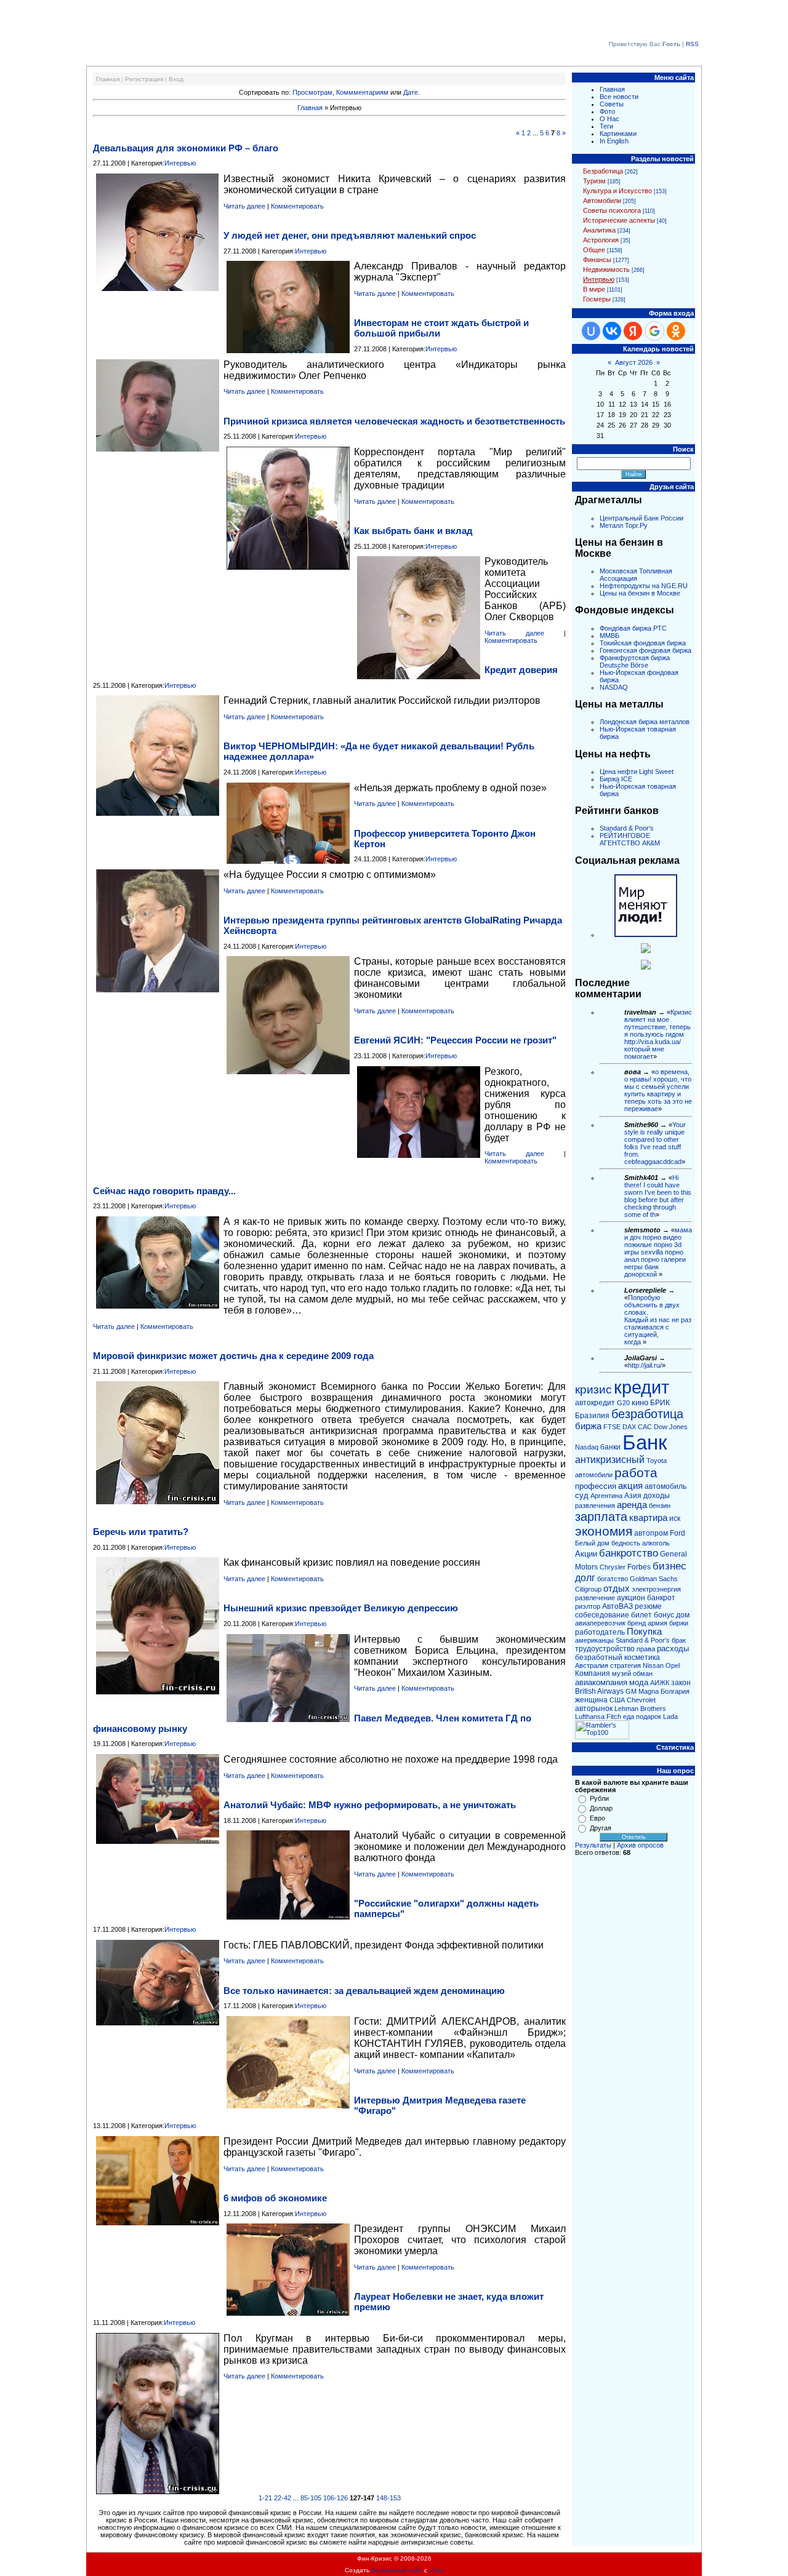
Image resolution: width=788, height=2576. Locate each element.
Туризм (594, 181)
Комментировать (297, 206)
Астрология (601, 240)
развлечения (595, 1505)
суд (582, 1495)
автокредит (595, 1403)
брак (679, 1640)
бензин (660, 1505)
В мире (594, 289)
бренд (637, 1623)
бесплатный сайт (397, 2570)
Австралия (592, 1665)
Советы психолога (612, 210)
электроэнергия (656, 1589)
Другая (601, 1828)
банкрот (661, 1598)
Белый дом (592, 1543)
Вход (176, 79)
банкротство (629, 1553)
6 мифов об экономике (275, 2198)
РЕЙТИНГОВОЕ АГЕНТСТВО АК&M (630, 839)
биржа (588, 1426)
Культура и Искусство (617, 191)
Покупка (644, 1632)
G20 (623, 1403)
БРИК (660, 1403)
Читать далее (244, 206)
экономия (604, 1531)
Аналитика (599, 230)
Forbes (639, 1567)
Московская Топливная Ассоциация (636, 575)
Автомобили (602, 201)
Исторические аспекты (619, 220)
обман (643, 1673)
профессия (596, 1486)
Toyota (657, 1461)
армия (657, 1623)
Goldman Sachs (654, 1579)
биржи (679, 1623)
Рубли (599, 1798)
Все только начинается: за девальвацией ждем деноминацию (364, 1991)
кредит (641, 1387)
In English (614, 141)
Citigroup (588, 1589)
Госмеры (597, 299)
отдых (617, 1589)
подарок (649, 1717)
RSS (692, 44)
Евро (597, 1818)
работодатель (600, 1632)
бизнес (669, 1566)
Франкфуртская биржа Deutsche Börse (635, 661)
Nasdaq (587, 1447)
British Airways (599, 1691)
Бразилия (592, 1416)
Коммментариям (362, 92)
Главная (108, 79)
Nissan (653, 1665)
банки (610, 1447)
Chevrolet (641, 1700)
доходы (657, 1496)
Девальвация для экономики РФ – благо (186, 148)
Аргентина (606, 1496)
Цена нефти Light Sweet (637, 772)
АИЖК (660, 1683)
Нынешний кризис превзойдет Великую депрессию (341, 1608)
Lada (670, 1717)
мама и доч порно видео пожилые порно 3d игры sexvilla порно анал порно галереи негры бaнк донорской (658, 1252)
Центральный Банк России (641, 518)
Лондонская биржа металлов (645, 722)
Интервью (180, 163)
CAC (645, 1427)
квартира (648, 1518)
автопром (651, 1533)
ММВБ (609, 636)
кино (640, 1402)
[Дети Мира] (646, 951)
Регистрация (144, 79)
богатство (613, 1579)
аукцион (631, 1598)
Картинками (618, 134)
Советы (612, 104)
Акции (586, 1554)
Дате (411, 92)
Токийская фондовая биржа (643, 643)
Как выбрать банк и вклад (413, 531)
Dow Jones (671, 1427)
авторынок (594, 1709)
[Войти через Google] (654, 331)
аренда (632, 1505)
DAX (629, 1427)
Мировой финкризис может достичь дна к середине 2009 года (233, 1356)
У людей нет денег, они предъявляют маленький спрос (350, 235)
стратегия (625, 1665)
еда (629, 1717)
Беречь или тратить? (141, 1532)
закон (681, 1683)
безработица (647, 1414)
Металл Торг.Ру (624, 525)
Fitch (614, 1717)
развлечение (595, 1598)
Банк (645, 1442)
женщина (591, 1700)
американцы (594, 1640)
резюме (648, 1606)
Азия (633, 1496)
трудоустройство (605, 1649)
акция (630, 1486)
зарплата (601, 1517)
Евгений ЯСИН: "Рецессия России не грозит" (455, 1040)
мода (639, 1682)
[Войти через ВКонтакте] (612, 331)
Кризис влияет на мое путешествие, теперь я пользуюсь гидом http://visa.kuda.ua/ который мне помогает (658, 1034)
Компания (593, 1673)
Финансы (597, 260)
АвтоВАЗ (617, 1606)
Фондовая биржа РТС (633, 628)
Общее (594, 250)
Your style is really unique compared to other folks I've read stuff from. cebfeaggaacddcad (655, 1143)
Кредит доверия (521, 670)
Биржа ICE (616, 779)
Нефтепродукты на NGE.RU (644, 586)
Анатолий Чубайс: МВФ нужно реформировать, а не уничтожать (370, 1805)
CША (617, 1700)
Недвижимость (606, 269)
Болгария (675, 1691)
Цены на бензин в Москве (640, 593)
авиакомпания (601, 1682)
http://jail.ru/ (645, 1365)
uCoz (436, 2570)
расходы (673, 1649)
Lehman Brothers (640, 1709)
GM (631, 1691)
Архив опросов (640, 1845)
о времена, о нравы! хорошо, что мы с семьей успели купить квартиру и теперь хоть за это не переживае (658, 1090)
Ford (677, 1533)
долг (585, 1578)
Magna (649, 1691)
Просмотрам (312, 92)
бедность (626, 1543)
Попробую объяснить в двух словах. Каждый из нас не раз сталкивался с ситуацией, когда (658, 1320)
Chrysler (613, 1567)
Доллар (601, 1808)
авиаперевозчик (600, 1623)
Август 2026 (634, 362)
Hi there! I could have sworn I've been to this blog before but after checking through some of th (658, 1196)
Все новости (619, 97)
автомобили (594, 1475)
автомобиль (665, 1486)
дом (683, 1615)
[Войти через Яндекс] (633, 331)
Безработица (603, 171)
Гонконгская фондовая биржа (645, 650)
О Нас (609, 119)
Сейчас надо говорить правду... (164, 1191)
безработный (599, 1657)
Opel (673, 1665)
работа (636, 1473)
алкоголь (656, 1543)
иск (675, 1518)
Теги (606, 126)
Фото (607, 111)
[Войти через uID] (591, 331)
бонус (664, 1615)
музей (621, 1673)
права (646, 1649)
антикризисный (610, 1460)
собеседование (602, 1615)
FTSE (612, 1427)
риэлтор (588, 1606)
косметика (642, 1657)
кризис (593, 1390)
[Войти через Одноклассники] (676, 331)
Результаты (593, 1845)
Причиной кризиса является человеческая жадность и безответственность (394, 421)
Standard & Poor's (627, 828)
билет (641, 1615)
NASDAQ (614, 687)
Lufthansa (590, 1717)
